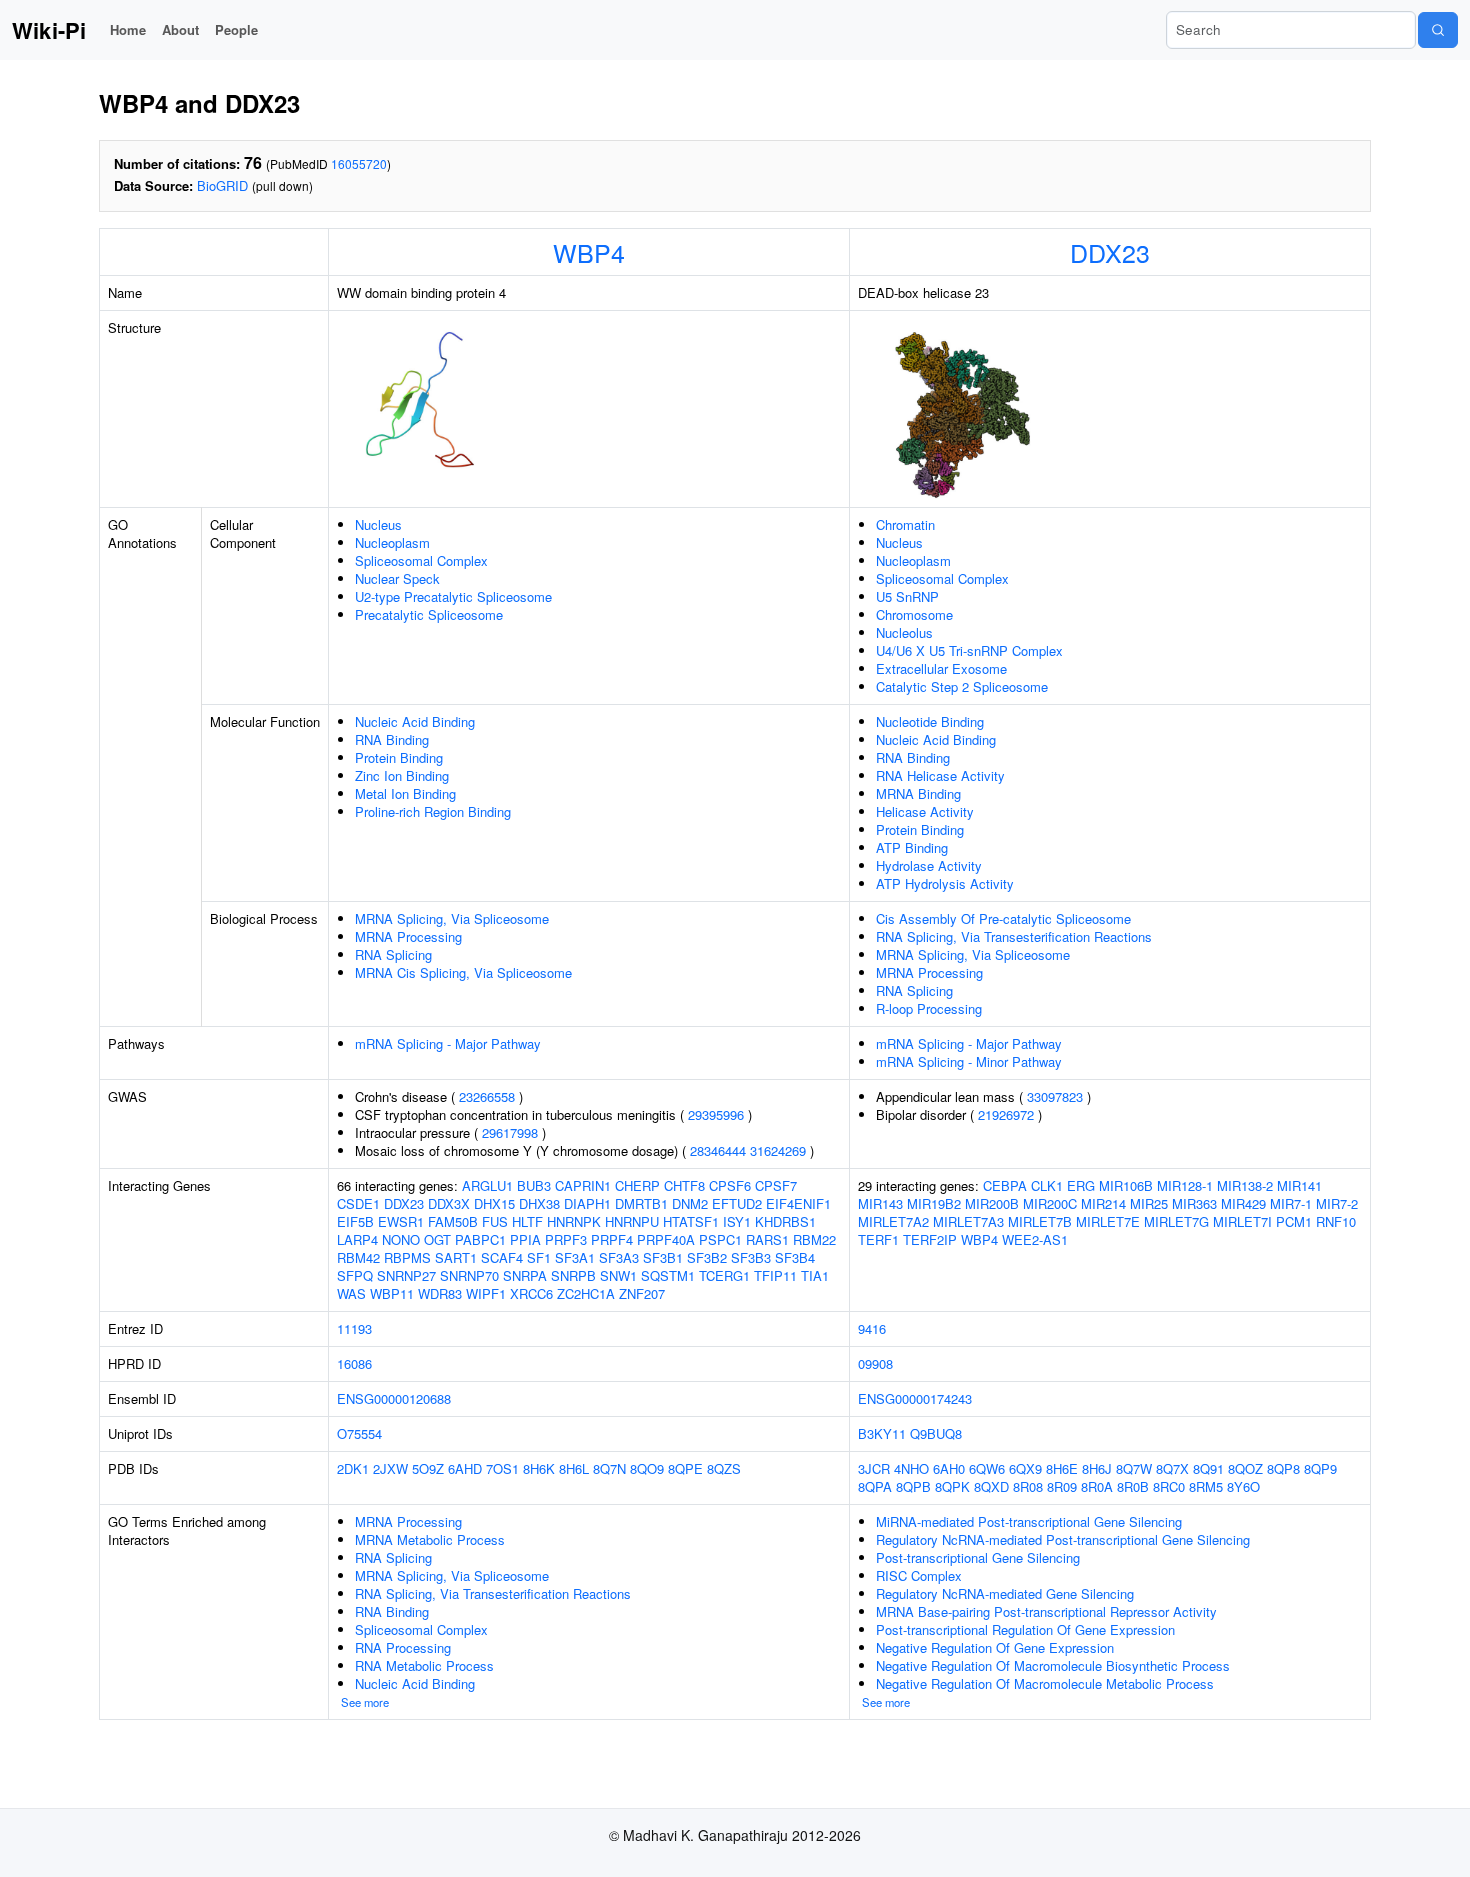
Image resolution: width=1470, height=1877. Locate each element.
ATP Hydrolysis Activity (945, 883)
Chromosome (914, 614)
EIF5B (355, 1221)
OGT (437, 1239)
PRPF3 (566, 1239)
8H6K (539, 1468)
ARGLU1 (487, 1185)
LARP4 (357, 1239)
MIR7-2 (1337, 1203)
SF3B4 (795, 1257)
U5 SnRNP (907, 596)
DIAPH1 (587, 1203)
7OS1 (502, 1468)
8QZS (724, 1468)
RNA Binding (392, 739)
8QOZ (1245, 1468)
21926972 (1006, 1114)
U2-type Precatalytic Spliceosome (453, 596)
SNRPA (525, 1275)
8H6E (1062, 1468)
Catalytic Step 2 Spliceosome (962, 686)
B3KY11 (882, 1433)
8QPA (875, 1486)
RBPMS (407, 1257)
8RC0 (1169, 1486)
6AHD (465, 1468)
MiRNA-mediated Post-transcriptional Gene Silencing (1029, 1521)
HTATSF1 (691, 1221)
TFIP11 (775, 1275)
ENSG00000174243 (915, 1398)
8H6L (574, 1468)
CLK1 (1047, 1185)
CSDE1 (358, 1203)
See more (365, 1702)
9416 (872, 1328)
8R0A (1097, 1486)
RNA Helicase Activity (940, 775)
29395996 (716, 1114)
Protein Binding (399, 757)
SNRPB (573, 1275)
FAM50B (453, 1221)
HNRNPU (632, 1221)
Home (128, 29)
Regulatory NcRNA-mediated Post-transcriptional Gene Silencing (1063, 1539)
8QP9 (1320, 1468)
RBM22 (814, 1239)
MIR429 (1243, 1203)
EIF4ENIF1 (798, 1203)
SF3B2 (707, 1257)
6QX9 (1025, 1468)
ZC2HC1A (586, 1293)
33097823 (1055, 1096)
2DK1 (353, 1468)
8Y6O (1243, 1486)
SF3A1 (575, 1257)
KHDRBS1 (785, 1221)
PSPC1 (720, 1239)
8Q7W (1134, 1468)
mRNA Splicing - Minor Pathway (969, 1061)
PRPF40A (666, 1239)
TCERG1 (724, 1275)
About (180, 29)
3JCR (874, 1468)
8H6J (1097, 1468)
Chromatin (905, 524)
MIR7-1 (1291, 1203)
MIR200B (992, 1203)
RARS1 (767, 1239)
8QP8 (1283, 1468)
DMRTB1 (641, 1203)
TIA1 (815, 1275)
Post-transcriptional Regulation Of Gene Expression (1025, 1629)
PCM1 (1294, 1221)
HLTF (527, 1221)
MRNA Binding (918, 793)
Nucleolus (904, 632)
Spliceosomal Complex (421, 560)
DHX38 (539, 1203)
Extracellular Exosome (941, 668)
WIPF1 (486, 1293)
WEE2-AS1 (1035, 1239)
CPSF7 (776, 1185)
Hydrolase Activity (929, 865)
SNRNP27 (406, 1275)
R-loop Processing (929, 1008)
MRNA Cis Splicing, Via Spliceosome (463, 972)
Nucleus (378, 524)
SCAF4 (502, 1257)
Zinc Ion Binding (402, 775)
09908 (875, 1363)
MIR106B (1126, 1185)
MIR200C (1050, 1203)
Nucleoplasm (392, 542)
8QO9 (647, 1468)
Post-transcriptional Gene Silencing (978, 1557)
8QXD (991, 1486)
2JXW (390, 1468)
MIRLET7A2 (893, 1221)
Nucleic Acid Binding (415, 721)
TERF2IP (930, 1239)
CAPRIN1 (583, 1185)
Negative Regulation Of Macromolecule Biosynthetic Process (1053, 1665)
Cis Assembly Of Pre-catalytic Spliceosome (1003, 918)
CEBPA (1005, 1185)
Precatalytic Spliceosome (429, 614)
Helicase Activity (925, 811)
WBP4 (589, 252)
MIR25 (1149, 1203)
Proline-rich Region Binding (433, 811)
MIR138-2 (1245, 1185)
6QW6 (987, 1468)
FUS (495, 1221)
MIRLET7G (1176, 1221)
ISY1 (737, 1221)
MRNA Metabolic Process (430, 1539)
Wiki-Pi (49, 30)
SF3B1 (663, 1257)
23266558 (487, 1096)
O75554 (359, 1433)
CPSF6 (730, 1185)
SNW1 (618, 1275)
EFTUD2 (737, 1203)
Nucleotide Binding (930, 721)
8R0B (1133, 1486)
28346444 (718, 1150)
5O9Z (428, 1468)
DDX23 (1110, 252)
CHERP (637, 1185)
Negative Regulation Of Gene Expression (995, 1647)
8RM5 (1206, 1486)
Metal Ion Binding (405, 793)
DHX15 (494, 1203)
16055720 (359, 163)
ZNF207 (642, 1293)
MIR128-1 (1185, 1185)
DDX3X (449, 1203)
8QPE (685, 1468)
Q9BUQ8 (936, 1433)
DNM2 (690, 1203)
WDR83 (440, 1293)
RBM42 (358, 1257)
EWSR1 (401, 1221)
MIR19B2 (934, 1203)
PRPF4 (612, 1239)
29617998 (510, 1132)
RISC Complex (919, 1575)
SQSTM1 (668, 1275)
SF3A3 (619, 1257)
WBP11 (392, 1293)
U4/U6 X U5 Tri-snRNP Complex (969, 650)
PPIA (525, 1239)
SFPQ (355, 1275)
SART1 (456, 1257)
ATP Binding (912, 847)
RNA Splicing (393, 954)
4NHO (911, 1468)
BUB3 (534, 1185)
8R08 (1028, 1486)
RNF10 (1336, 1221)
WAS (351, 1293)
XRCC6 (531, 1293)
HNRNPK (574, 1221)
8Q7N (609, 1468)
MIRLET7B (1040, 1221)
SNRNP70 (469, 1275)
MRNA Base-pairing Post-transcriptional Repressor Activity (1046, 1611)
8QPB (913, 1486)
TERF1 (878, 1239)
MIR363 (1194, 1203)
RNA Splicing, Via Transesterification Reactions (1014, 936)
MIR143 (880, 1203)
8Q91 (1208, 1468)
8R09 (1062, 1486)
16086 (354, 1363)
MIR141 (1299, 1185)
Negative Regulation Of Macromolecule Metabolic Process (1045, 1683)
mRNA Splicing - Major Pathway (448, 1043)
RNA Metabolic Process (424, 1665)
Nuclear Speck (397, 578)
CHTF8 (684, 1185)
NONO (401, 1239)
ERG (1081, 1185)
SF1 (539, 1257)
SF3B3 (751, 1257)
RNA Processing (403, 1647)
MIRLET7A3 (968, 1221)
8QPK (952, 1486)
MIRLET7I (1242, 1221)
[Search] (1438, 30)
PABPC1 (480, 1239)
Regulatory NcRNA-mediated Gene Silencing (1005, 1593)
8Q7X (1172, 1468)
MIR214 (1103, 1203)
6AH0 (949, 1468)
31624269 (778, 1150)
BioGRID (222, 185)
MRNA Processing (408, 936)
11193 (354, 1328)
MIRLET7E (1108, 1221)
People (236, 29)
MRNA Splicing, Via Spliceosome (452, 918)
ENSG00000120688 (394, 1398)
